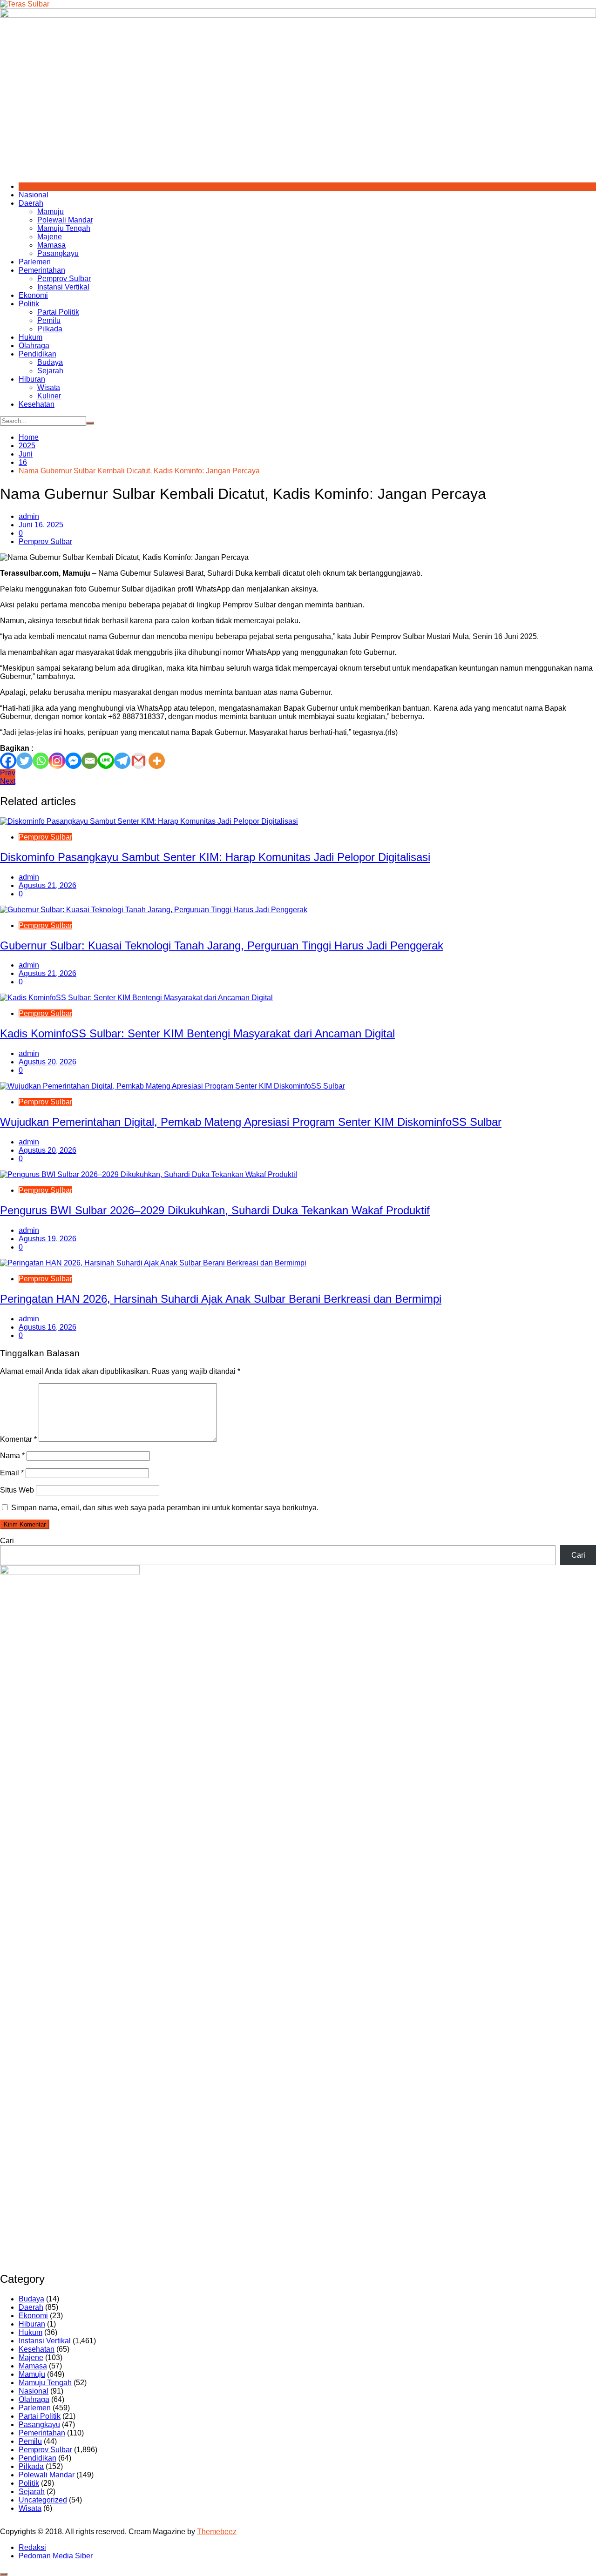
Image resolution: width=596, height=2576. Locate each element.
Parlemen (35, 262)
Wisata (49, 387)
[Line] (106, 761)
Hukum (30, 337)
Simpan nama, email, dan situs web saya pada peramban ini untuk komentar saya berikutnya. (165, 1508)
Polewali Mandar (65, 220)
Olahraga (34, 346)
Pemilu (49, 320)
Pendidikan (37, 354)
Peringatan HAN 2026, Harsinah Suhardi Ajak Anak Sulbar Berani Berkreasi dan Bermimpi (221, 1299)
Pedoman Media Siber (56, 2556)
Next (8, 781)
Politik (29, 304)
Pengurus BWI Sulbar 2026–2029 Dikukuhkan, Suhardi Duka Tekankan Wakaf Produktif (215, 1210)
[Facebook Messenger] (73, 761)
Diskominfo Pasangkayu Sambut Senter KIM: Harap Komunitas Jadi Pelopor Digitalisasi (215, 857)
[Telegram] (122, 761)
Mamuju (51, 212)
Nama (12, 1456)
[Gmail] (139, 761)
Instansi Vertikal (63, 287)
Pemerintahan (42, 270)
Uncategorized (43, 2500)
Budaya (50, 362)
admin (29, 516)
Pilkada (50, 329)
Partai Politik (58, 312)
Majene (50, 237)
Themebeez (217, 2532)
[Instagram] (57, 761)
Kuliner (49, 396)
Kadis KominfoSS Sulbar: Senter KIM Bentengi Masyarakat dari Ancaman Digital (197, 1033)
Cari (7, 1541)
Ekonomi (33, 295)
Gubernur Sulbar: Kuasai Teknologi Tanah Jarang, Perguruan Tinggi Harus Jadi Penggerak (222, 945)
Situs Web (17, 1490)
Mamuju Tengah (64, 228)
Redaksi (32, 2547)
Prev (8, 773)
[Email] (90, 761)
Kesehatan (37, 404)
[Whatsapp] (41, 761)
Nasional (34, 195)
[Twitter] (24, 761)
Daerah (31, 203)
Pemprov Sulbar (64, 279)
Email (12, 1473)
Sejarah (50, 371)
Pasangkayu (58, 253)
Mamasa (51, 245)
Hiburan (32, 379)
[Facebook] (8, 761)
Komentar (18, 1439)
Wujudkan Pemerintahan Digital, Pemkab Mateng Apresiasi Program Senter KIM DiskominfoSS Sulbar (251, 1122)
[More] (157, 761)
